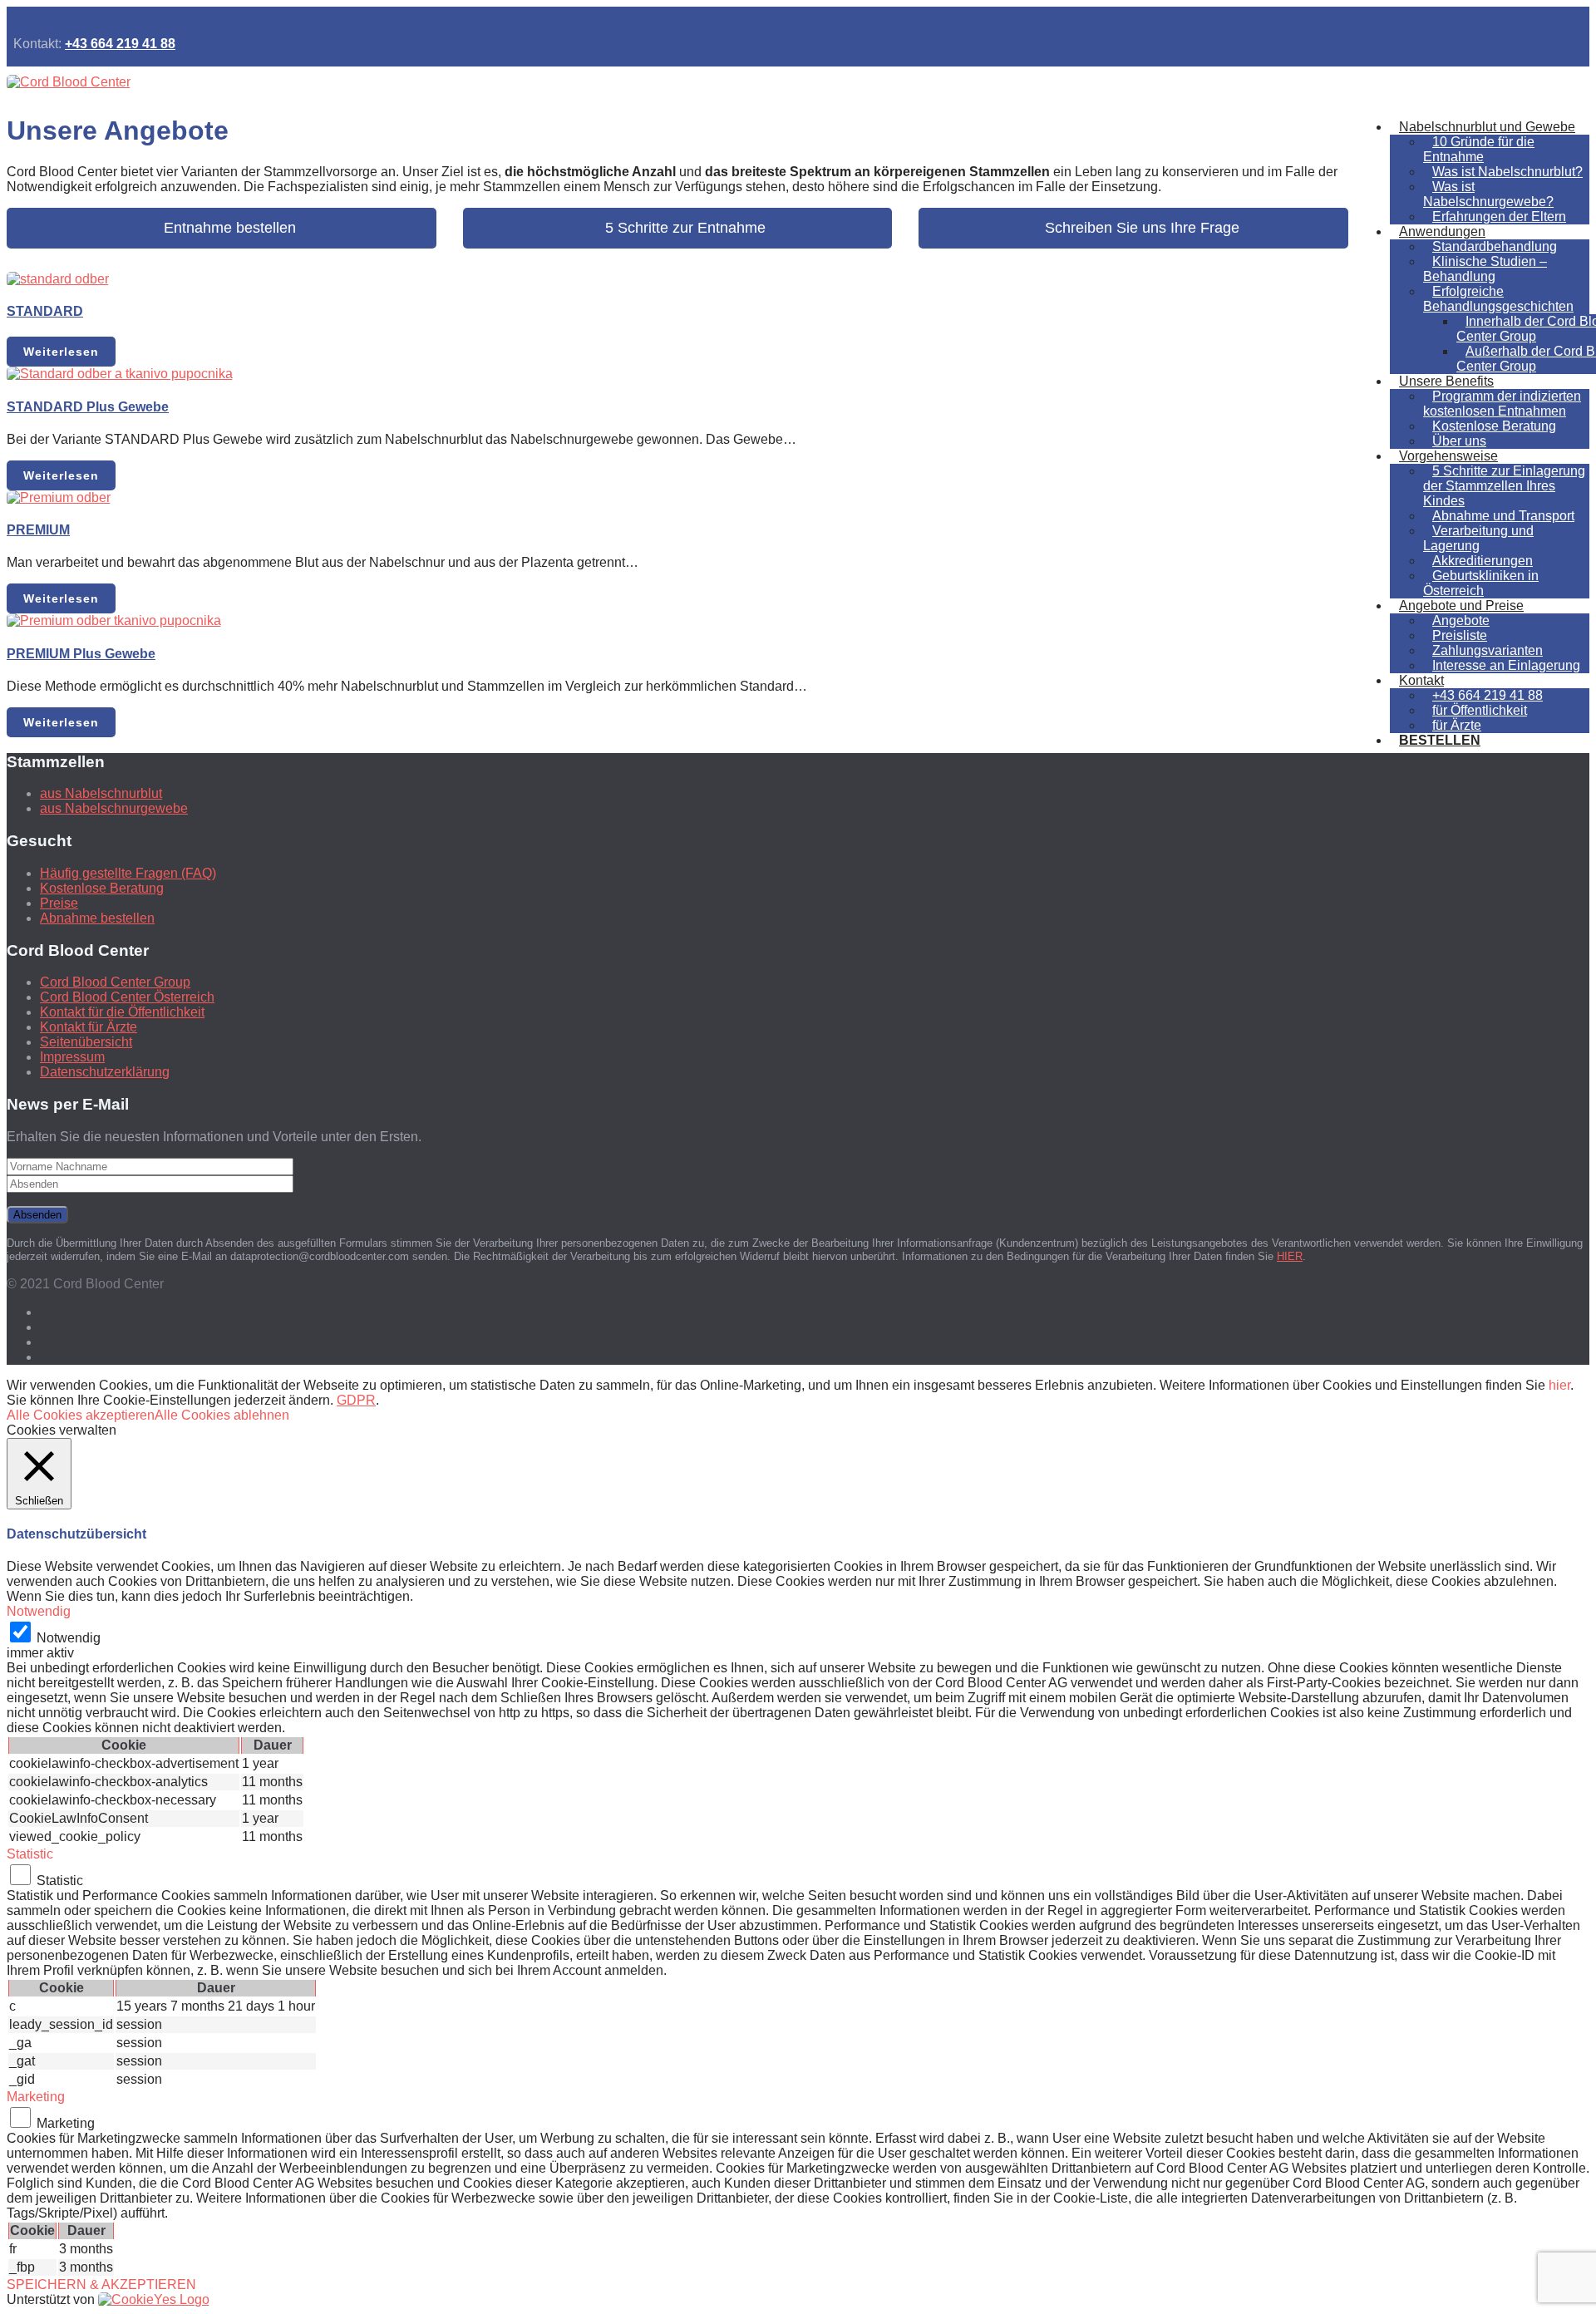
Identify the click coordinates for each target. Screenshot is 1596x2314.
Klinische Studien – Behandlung (1485, 269)
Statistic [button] (30, 1854)
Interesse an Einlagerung (1506, 665)
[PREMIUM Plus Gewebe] (114, 620)
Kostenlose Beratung (1494, 426)
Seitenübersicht (86, 1042)
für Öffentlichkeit (1480, 710)
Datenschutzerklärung (105, 1072)
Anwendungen (1442, 231)
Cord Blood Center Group (115, 982)
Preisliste (1460, 635)
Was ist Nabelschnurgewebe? (1488, 194)
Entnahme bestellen (222, 228)
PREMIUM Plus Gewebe (81, 654)
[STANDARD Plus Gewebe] (120, 374)
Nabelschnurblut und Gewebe (1487, 127)
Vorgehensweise (1448, 456)
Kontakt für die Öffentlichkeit (122, 1012)
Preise (59, 903)
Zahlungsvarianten (1488, 650)
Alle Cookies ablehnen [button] (222, 1415)
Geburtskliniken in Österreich (1481, 583)
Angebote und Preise (1461, 606)
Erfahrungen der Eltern (1499, 217)
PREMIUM (38, 530)
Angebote (1461, 620)
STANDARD (45, 311)
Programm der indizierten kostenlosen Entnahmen (1502, 404)
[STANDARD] (58, 279)
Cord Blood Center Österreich (127, 997)
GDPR (356, 1400)
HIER (1290, 1256)
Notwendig (69, 1638)
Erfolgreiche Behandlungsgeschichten (1498, 299)
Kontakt (1421, 680)
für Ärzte (1457, 725)
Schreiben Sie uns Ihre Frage (1134, 228)
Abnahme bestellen (97, 918)
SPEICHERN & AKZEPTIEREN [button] (101, 2284)
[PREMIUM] (59, 497)
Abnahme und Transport (1503, 516)
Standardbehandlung (1495, 246)
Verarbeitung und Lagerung (1478, 538)
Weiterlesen (61, 352)
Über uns (1459, 441)
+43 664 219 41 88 (120, 44)
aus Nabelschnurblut (101, 793)
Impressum (72, 1057)
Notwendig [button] (39, 1611)
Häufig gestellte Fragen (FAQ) (128, 873)
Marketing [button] (36, 2097)
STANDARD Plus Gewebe (88, 407)
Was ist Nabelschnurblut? (1507, 172)
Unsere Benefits (1446, 381)
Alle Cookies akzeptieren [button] (81, 1415)
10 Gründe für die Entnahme (1479, 149)
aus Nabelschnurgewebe (114, 808)
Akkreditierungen (1483, 561)
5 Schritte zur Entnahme (677, 228)
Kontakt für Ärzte (89, 1027)
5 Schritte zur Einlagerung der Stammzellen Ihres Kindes (1504, 486)
